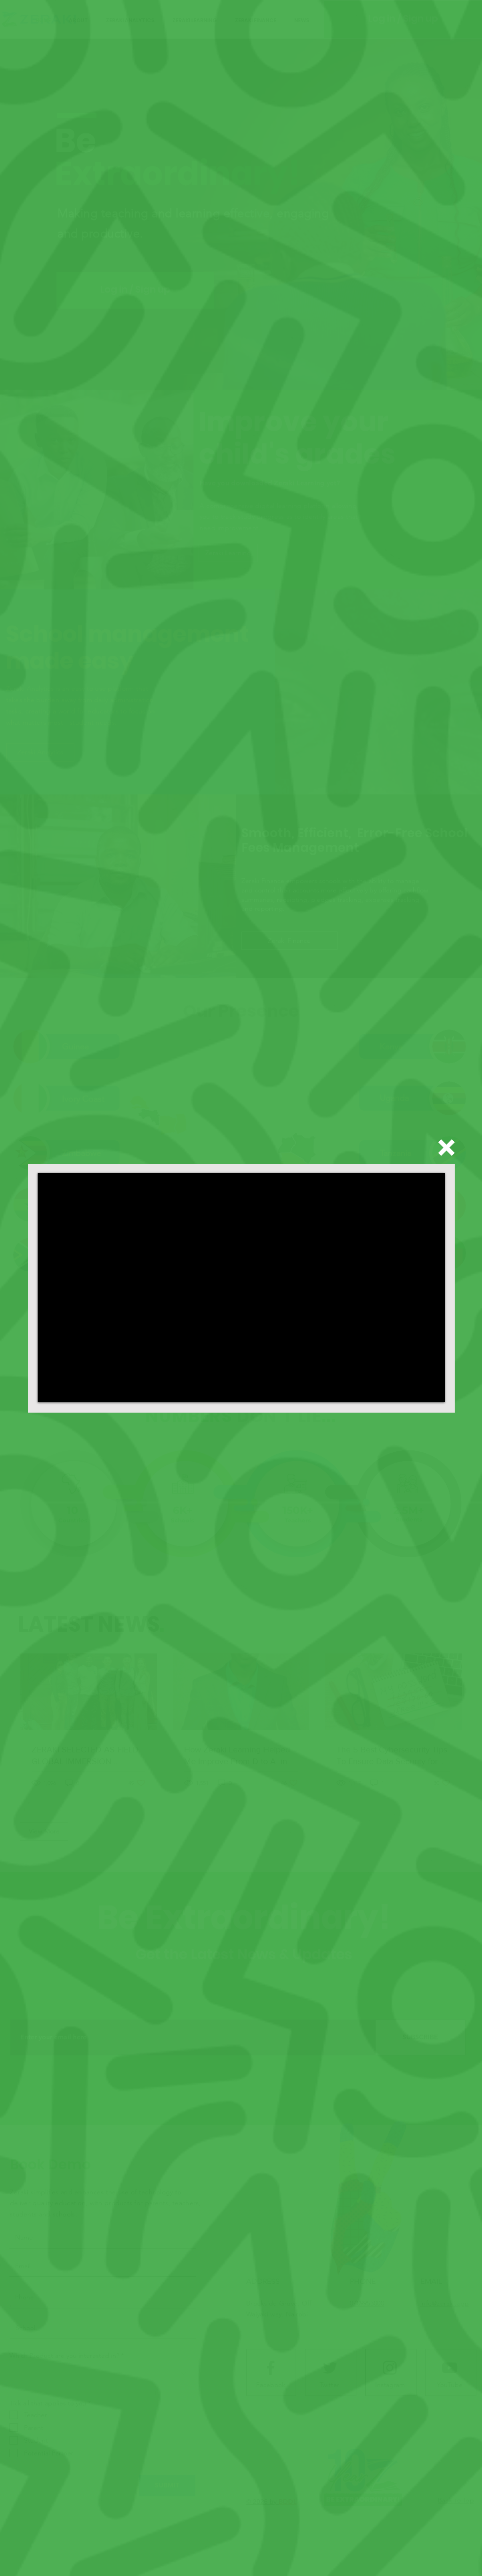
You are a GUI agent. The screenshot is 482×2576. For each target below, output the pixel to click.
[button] (446, 1148)
